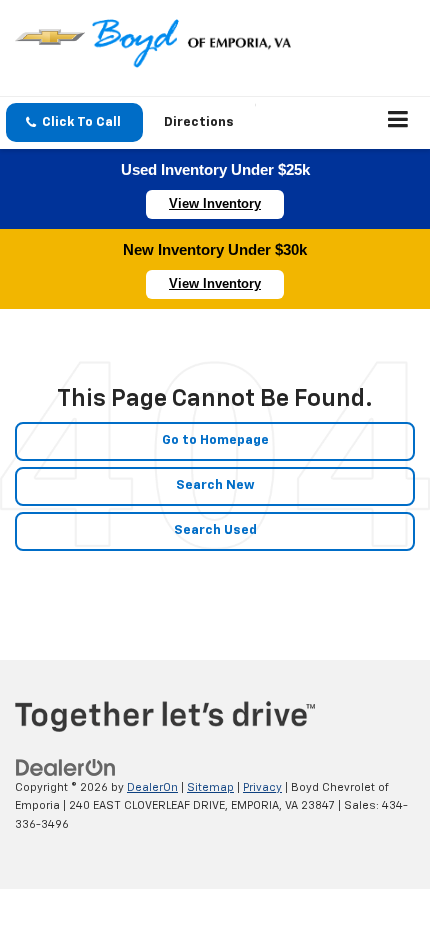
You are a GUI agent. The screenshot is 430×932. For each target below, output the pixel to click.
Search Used (215, 530)
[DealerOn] (66, 767)
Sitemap (210, 787)
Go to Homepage (215, 440)
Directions (199, 122)
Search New (215, 485)
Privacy (262, 787)
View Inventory (215, 203)
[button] (74, 122)
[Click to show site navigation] (398, 123)
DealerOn (152, 787)
